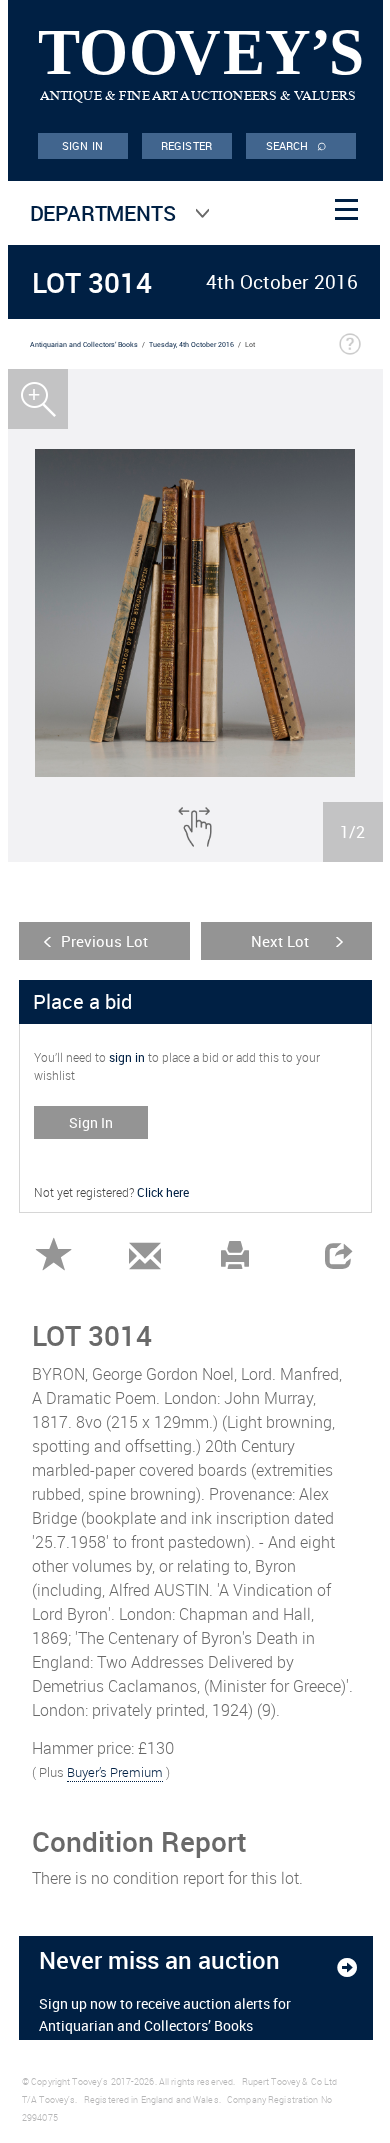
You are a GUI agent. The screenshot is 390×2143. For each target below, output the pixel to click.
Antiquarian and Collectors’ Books (84, 344)
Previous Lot (104, 941)
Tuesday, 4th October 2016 (191, 344)
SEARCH (297, 144)
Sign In (91, 1122)
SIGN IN (82, 145)
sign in (127, 1057)
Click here (163, 1192)
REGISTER (186, 145)
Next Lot (280, 941)
